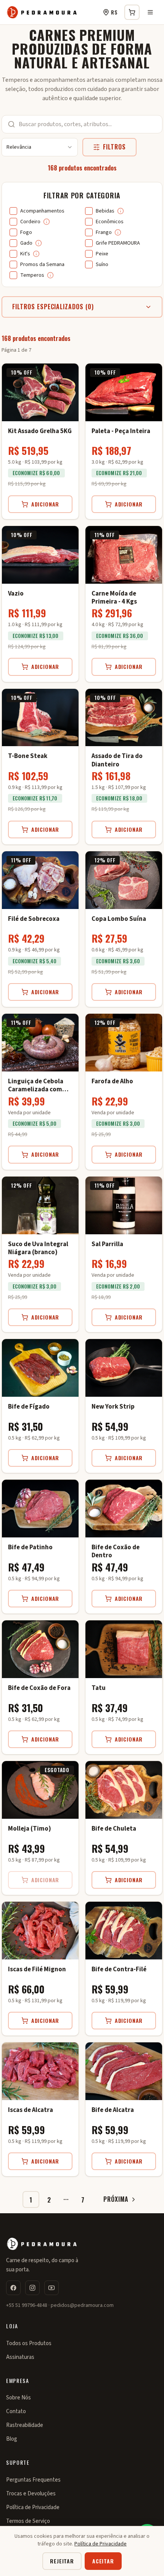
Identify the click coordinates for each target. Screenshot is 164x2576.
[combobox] (40, 147)
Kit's (25, 254)
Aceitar (103, 2561)
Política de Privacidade (33, 2507)
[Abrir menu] (150, 12)
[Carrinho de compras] (132, 12)
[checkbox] (13, 211)
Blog (12, 2439)
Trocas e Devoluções (31, 2494)
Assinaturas (20, 2357)
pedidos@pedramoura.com (82, 2305)
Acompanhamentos (42, 211)
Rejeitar (62, 2561)
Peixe (102, 254)
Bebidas (105, 211)
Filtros (114, 147)
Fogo (26, 232)
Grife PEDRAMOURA (118, 243)
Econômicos (110, 222)
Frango (104, 232)
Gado (26, 243)
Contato (16, 2411)
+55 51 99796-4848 (27, 2305)
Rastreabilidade (25, 2425)
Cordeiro (30, 222)
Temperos (32, 275)
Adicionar (45, 504)
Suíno (102, 265)
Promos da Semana (42, 265)
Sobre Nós (18, 2398)
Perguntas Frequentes (33, 2480)
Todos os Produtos (29, 2343)
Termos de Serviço (28, 2521)
